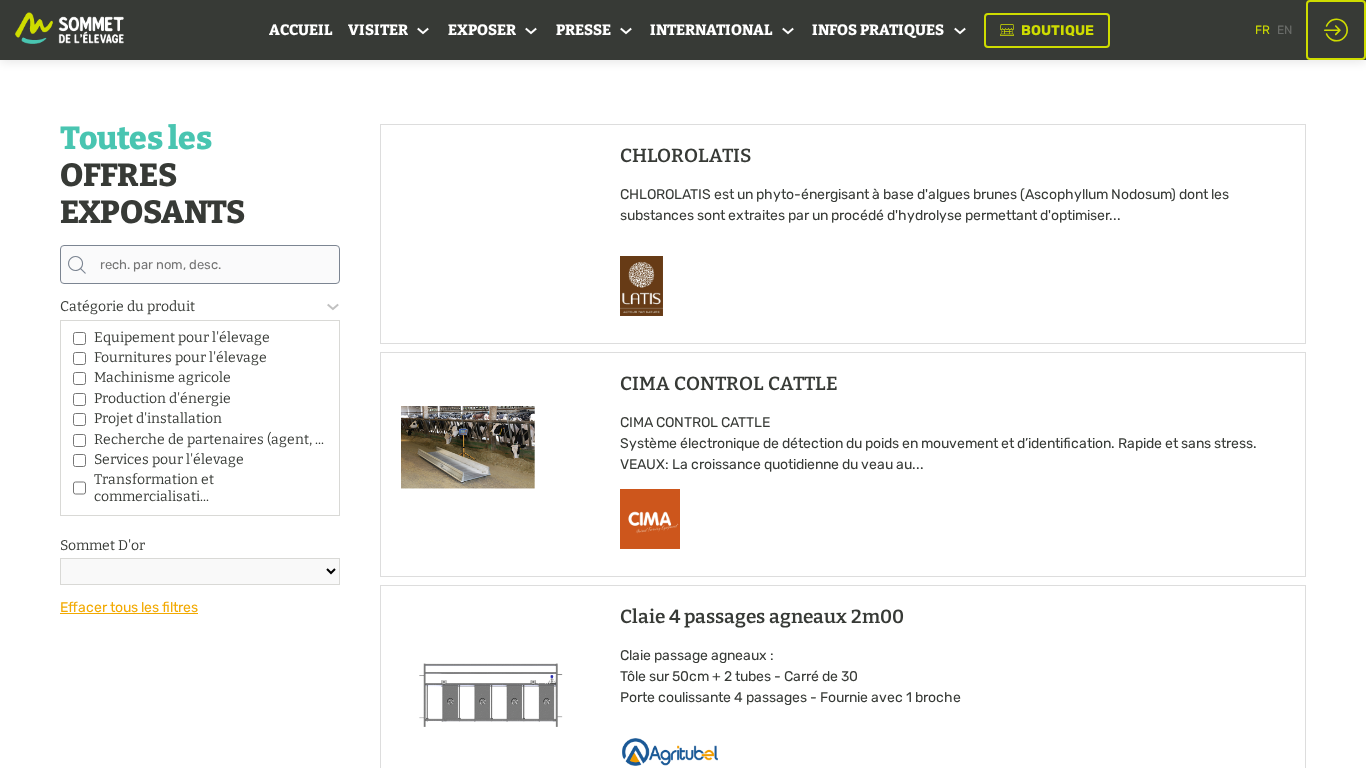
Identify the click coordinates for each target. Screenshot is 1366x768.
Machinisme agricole (162, 377)
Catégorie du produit (127, 306)
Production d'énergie (162, 398)
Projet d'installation (158, 418)
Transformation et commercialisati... (154, 488)
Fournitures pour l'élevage (180, 357)
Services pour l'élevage (169, 459)
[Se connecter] (1336, 30)
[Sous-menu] (423, 31)
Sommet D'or (102, 545)
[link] (300, 30)
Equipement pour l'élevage (182, 337)
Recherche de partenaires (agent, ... (209, 439)
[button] (1047, 30)
